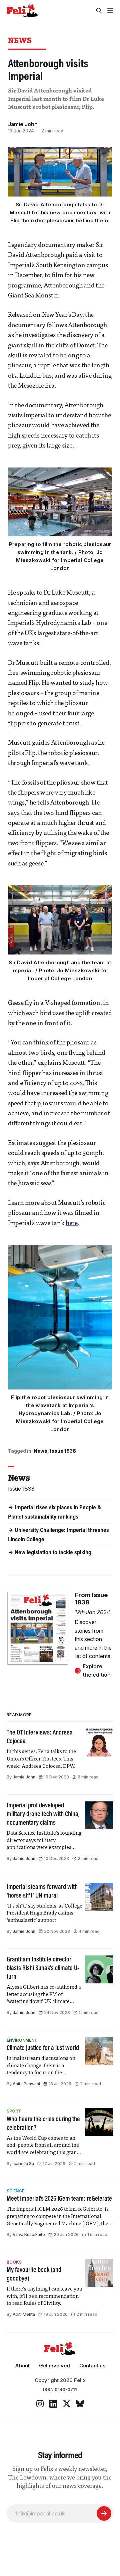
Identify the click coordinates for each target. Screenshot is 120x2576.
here (72, 1224)
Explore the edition (97, 1671)
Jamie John (23, 124)
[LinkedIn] (53, 2404)
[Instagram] (40, 2404)
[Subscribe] (104, 2513)
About (22, 2366)
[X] (67, 2404)
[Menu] (110, 11)
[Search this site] (99, 11)
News (20, 40)
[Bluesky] (80, 2404)
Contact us (92, 2366)
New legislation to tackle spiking (53, 1553)
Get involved (54, 2366)
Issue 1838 (63, 1451)
